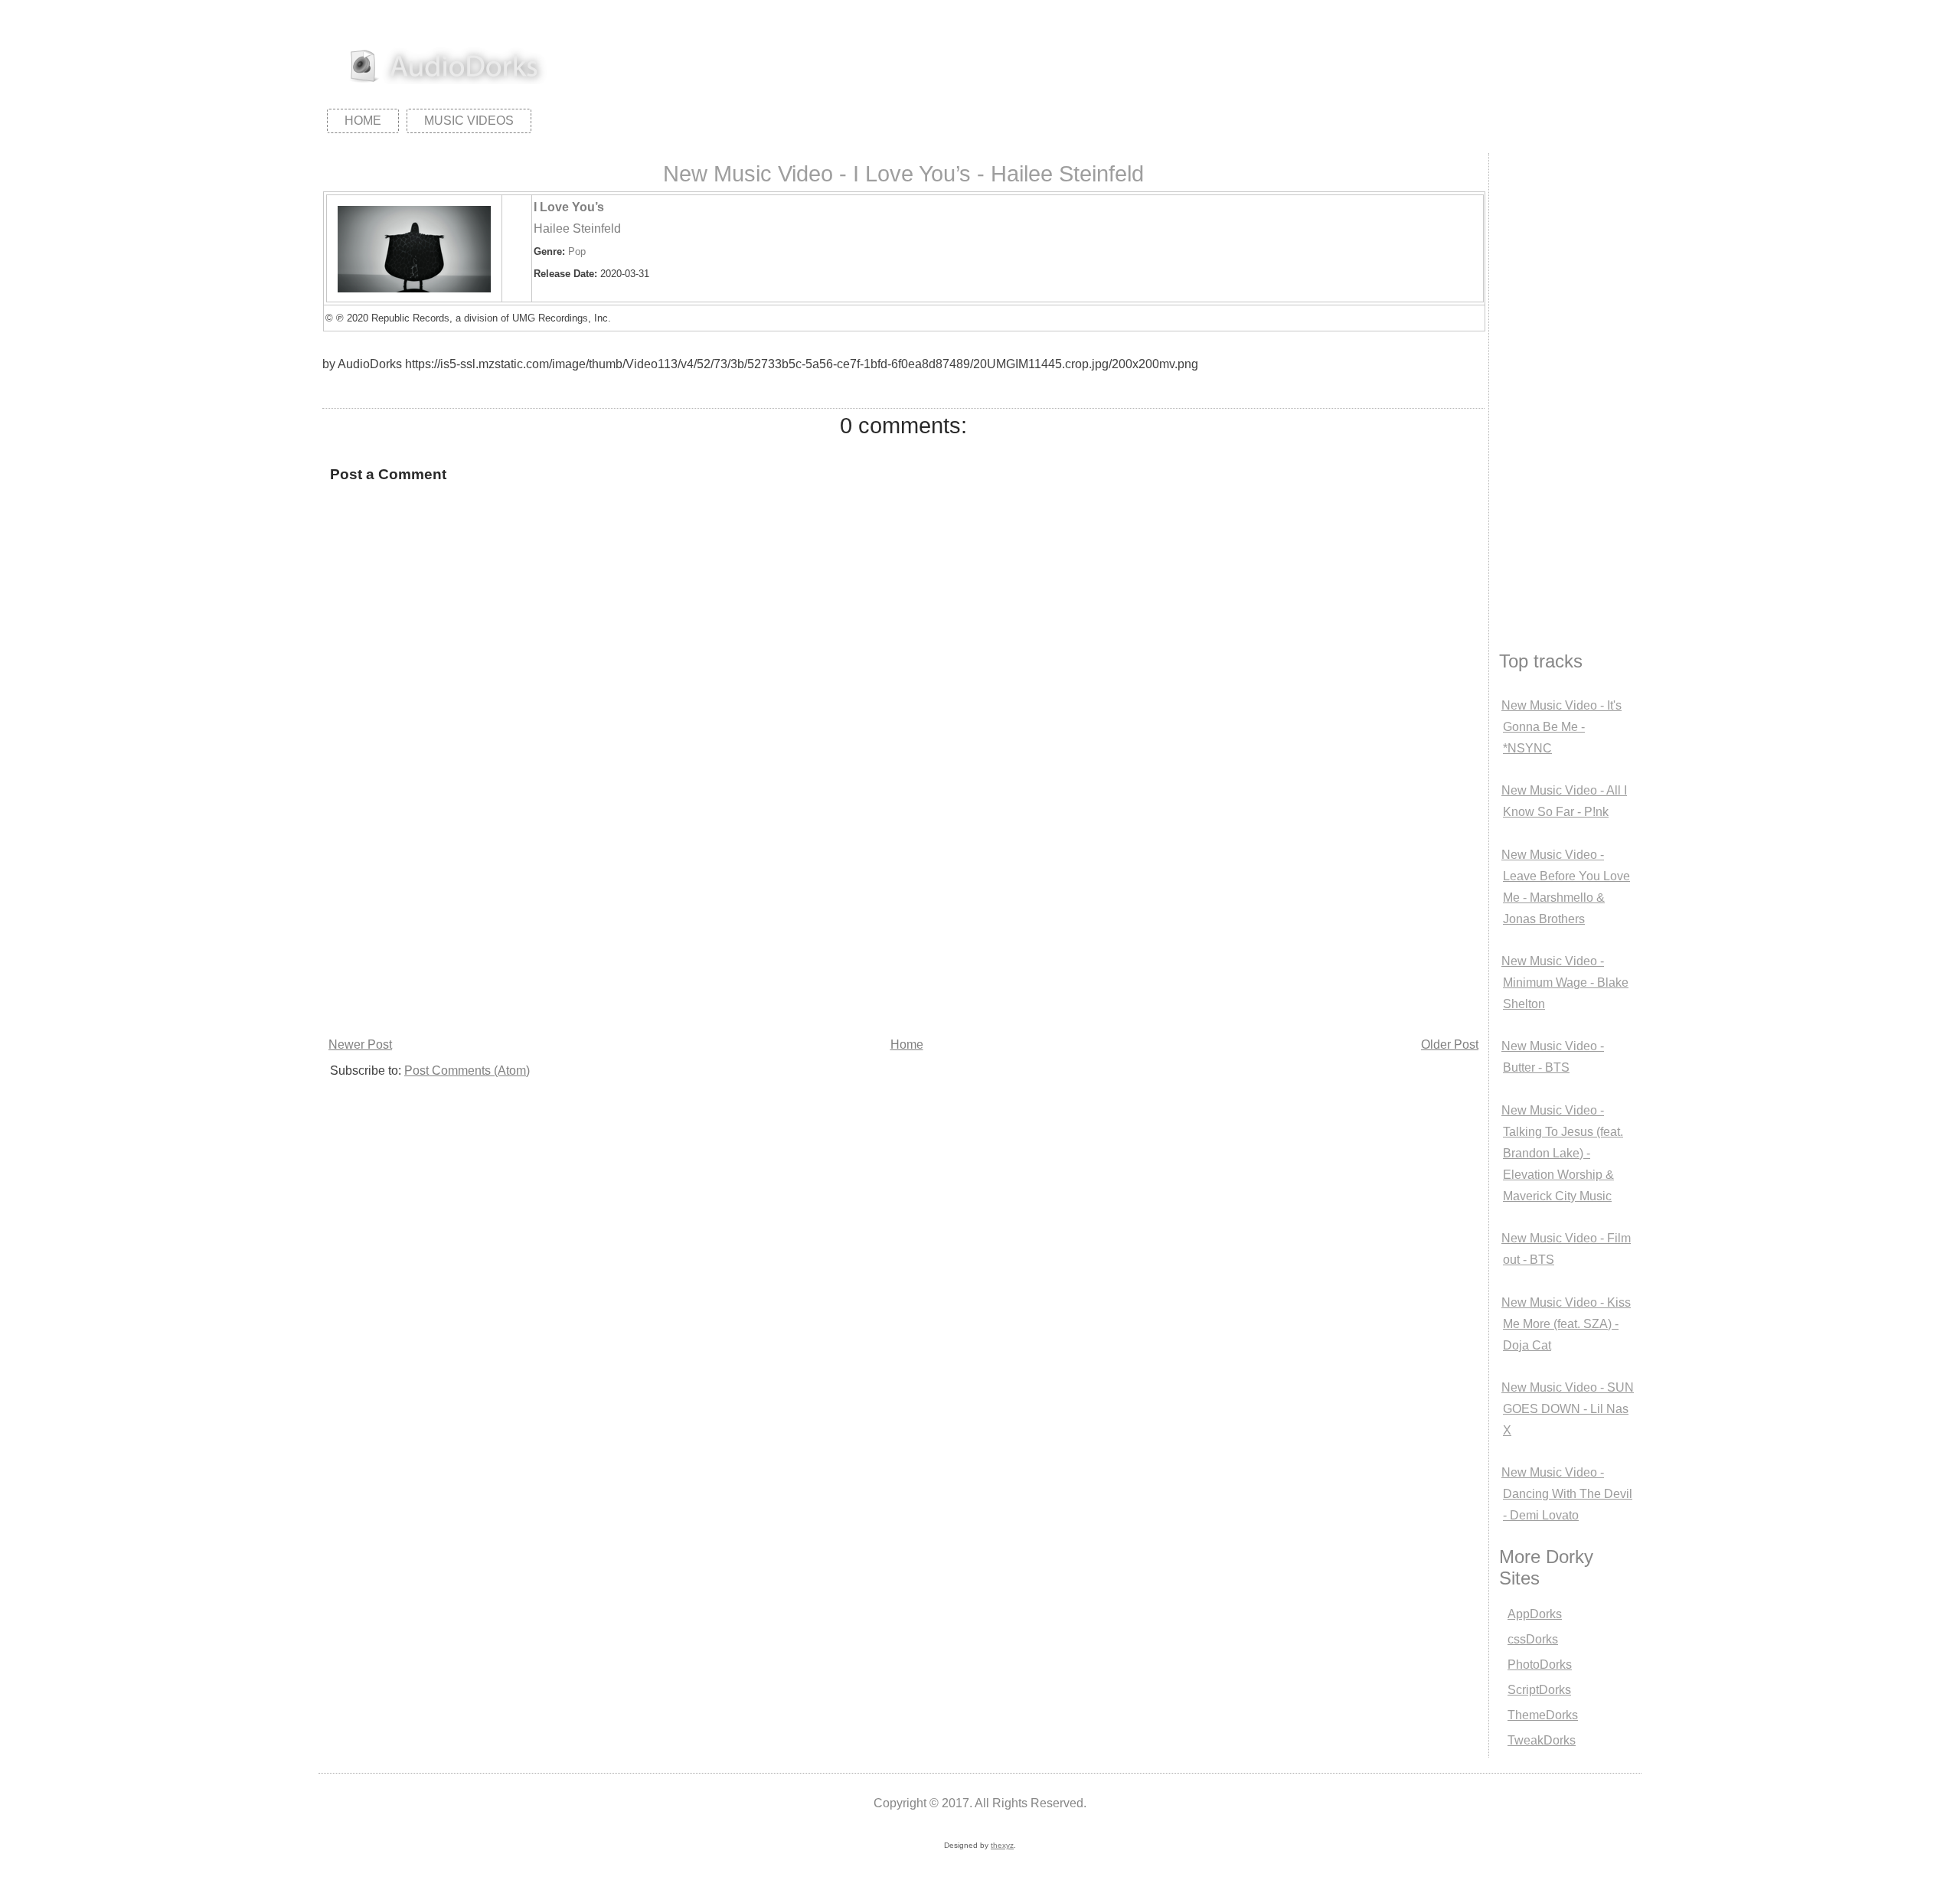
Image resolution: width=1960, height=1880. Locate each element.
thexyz (1002, 1845)
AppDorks (1535, 1614)
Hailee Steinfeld (577, 228)
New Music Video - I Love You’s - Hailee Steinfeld (903, 174)
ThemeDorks (1543, 1715)
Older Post (1450, 1044)
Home (363, 121)
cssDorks (1533, 1639)
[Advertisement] (778, 919)
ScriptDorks (1539, 1690)
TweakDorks (1542, 1740)
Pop (577, 251)
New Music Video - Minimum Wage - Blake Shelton (1565, 982)
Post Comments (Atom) (467, 1071)
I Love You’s (569, 207)
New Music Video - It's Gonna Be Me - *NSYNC (1561, 727)
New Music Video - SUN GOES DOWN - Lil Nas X (1568, 1409)
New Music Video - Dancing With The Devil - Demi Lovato (1567, 1494)
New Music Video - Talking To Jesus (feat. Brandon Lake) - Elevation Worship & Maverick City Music (1562, 1153)
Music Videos (469, 121)
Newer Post (360, 1044)
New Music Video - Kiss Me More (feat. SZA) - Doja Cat (1566, 1324)
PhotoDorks (1540, 1665)
